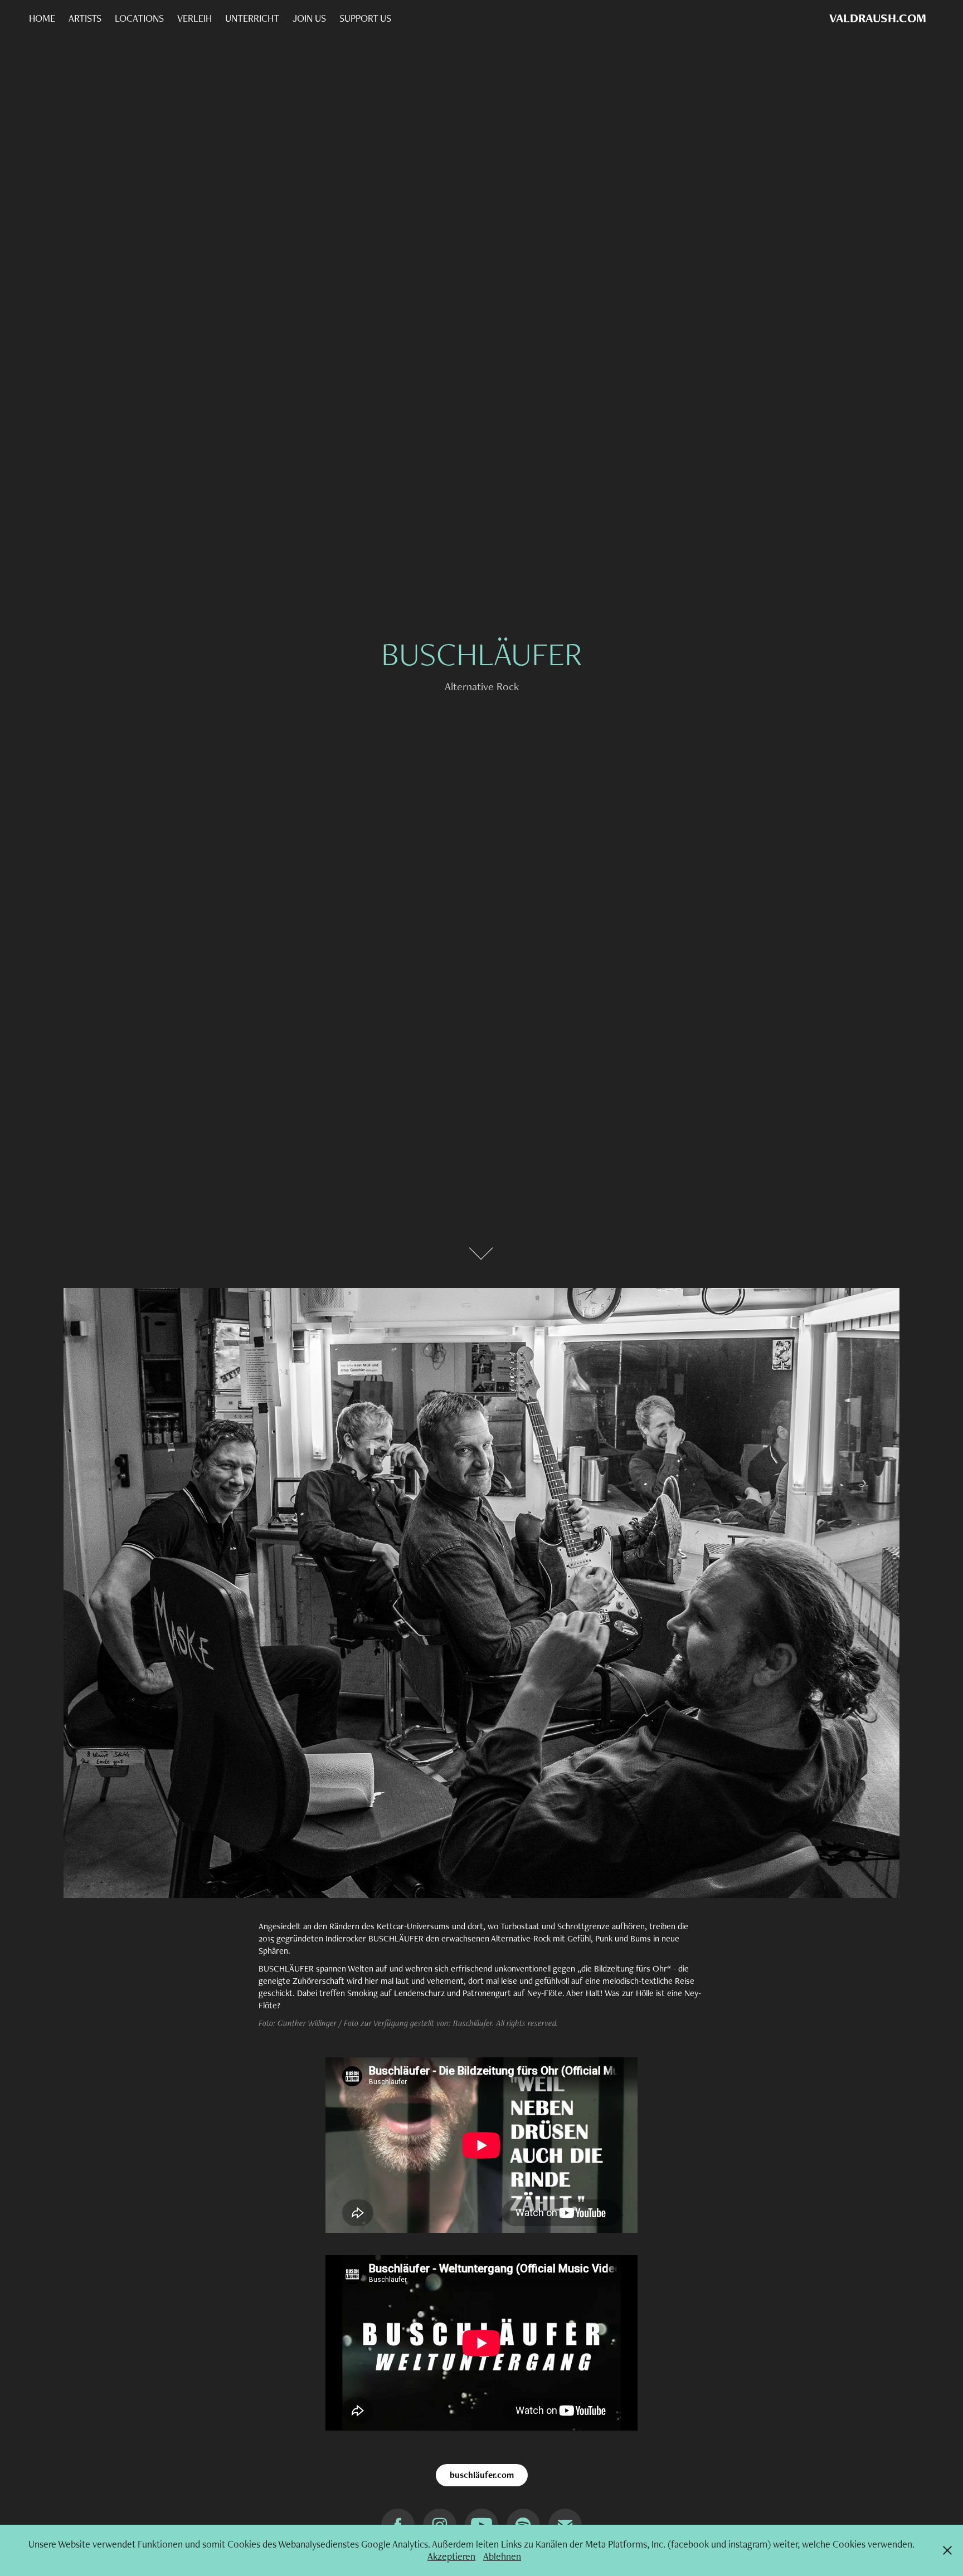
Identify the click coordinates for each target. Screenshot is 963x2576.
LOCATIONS (139, 18)
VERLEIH (194, 18)
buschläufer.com (482, 2475)
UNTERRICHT (252, 18)
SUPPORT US (365, 18)
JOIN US (309, 18)
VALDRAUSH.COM (878, 18)
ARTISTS (85, 18)
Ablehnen (502, 2556)
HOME (42, 18)
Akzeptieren (451, 2556)
